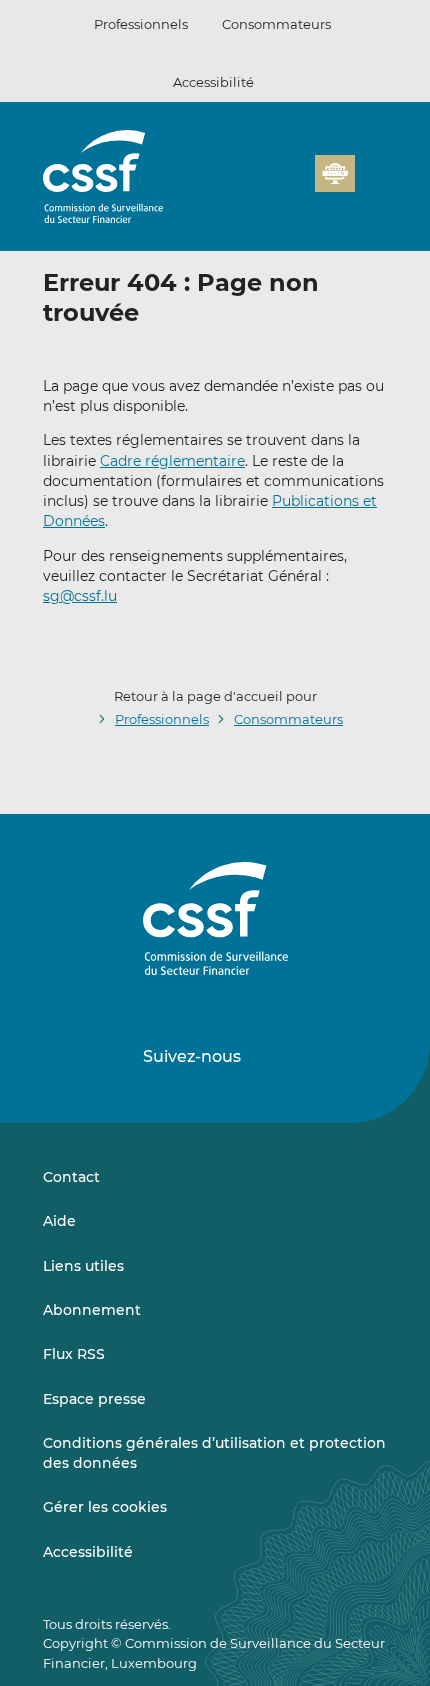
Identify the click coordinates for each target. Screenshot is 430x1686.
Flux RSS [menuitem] (74, 1354)
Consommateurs (276, 24)
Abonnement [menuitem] (92, 1310)
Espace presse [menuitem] (94, 1399)
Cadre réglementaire (172, 461)
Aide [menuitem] (59, 1221)
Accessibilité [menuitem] (88, 1552)
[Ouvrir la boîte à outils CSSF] (293, 185)
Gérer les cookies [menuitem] (105, 1507)
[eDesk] (335, 173)
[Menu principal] (371, 169)
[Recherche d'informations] (269, 185)
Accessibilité (213, 82)
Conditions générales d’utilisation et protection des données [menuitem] (214, 1453)
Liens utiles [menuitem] (83, 1266)
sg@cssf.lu (80, 596)
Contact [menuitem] (71, 1177)
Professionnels (141, 24)
